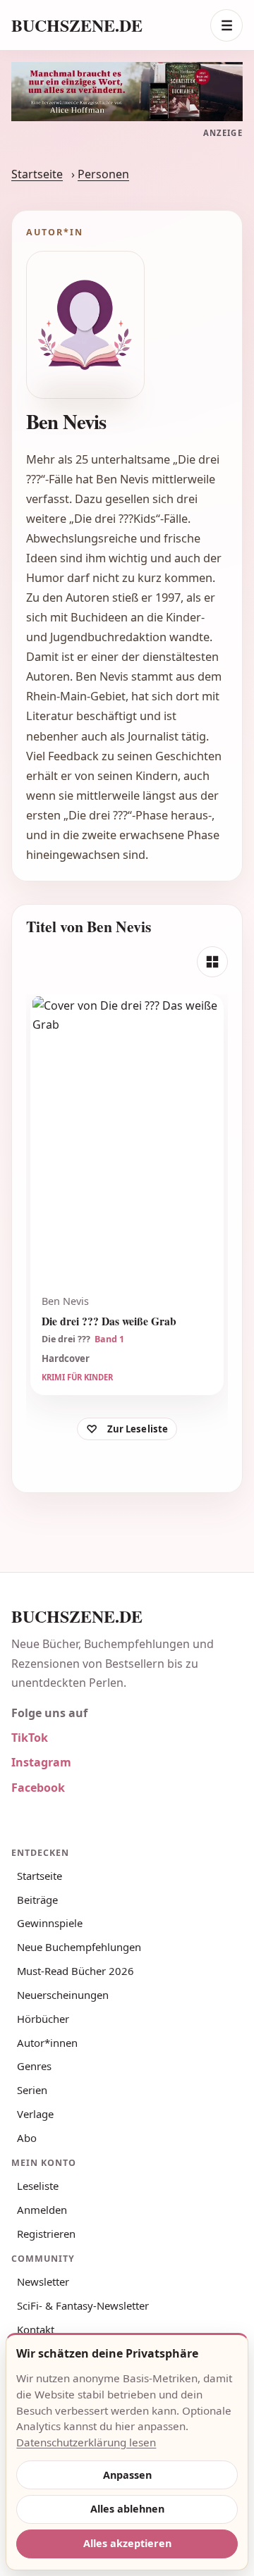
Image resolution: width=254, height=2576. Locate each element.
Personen (103, 174)
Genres (34, 2066)
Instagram (41, 1762)
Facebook (38, 1788)
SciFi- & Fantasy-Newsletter (83, 2305)
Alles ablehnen (127, 2509)
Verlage (35, 2114)
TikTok (30, 1738)
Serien (32, 2090)
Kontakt (36, 2329)
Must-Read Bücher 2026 (75, 1971)
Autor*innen (47, 2043)
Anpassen (127, 2475)
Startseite (37, 174)
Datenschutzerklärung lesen (86, 2442)
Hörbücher (43, 2019)
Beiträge (37, 1900)
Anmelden (42, 2210)
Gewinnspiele (50, 1923)
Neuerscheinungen (63, 1995)
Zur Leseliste (138, 1429)
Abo (27, 2138)
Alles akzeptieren (127, 2543)
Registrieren (46, 2234)
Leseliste (38, 2186)
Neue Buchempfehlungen (79, 1947)
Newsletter (43, 2281)
